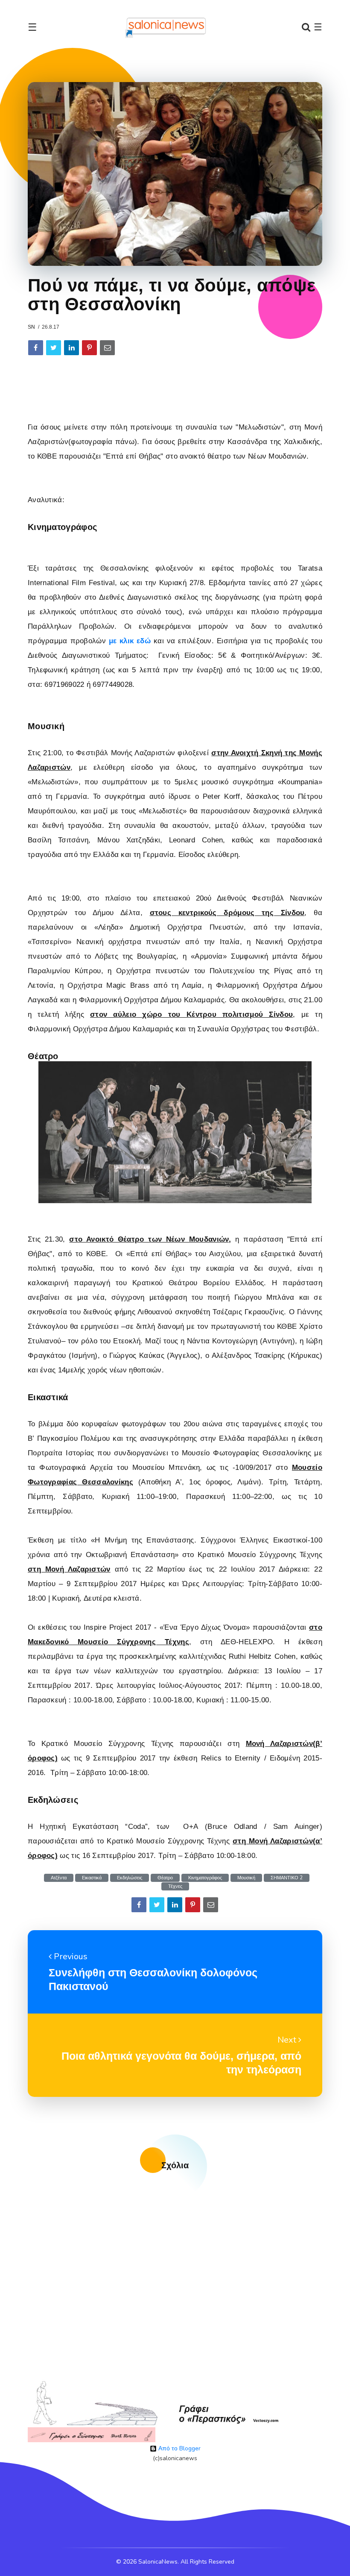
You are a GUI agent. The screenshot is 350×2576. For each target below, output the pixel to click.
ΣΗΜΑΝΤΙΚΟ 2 (287, 1878)
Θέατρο (165, 1878)
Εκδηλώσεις (130, 1878)
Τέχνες (175, 1886)
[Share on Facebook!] (36, 348)
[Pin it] (89, 348)
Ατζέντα (59, 1878)
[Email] (107, 348)
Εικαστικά (92, 1878)
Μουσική (246, 1878)
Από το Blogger (179, 2448)
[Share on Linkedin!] (71, 348)
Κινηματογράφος (205, 1878)
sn (31, 327)
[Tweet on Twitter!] (54, 348)
